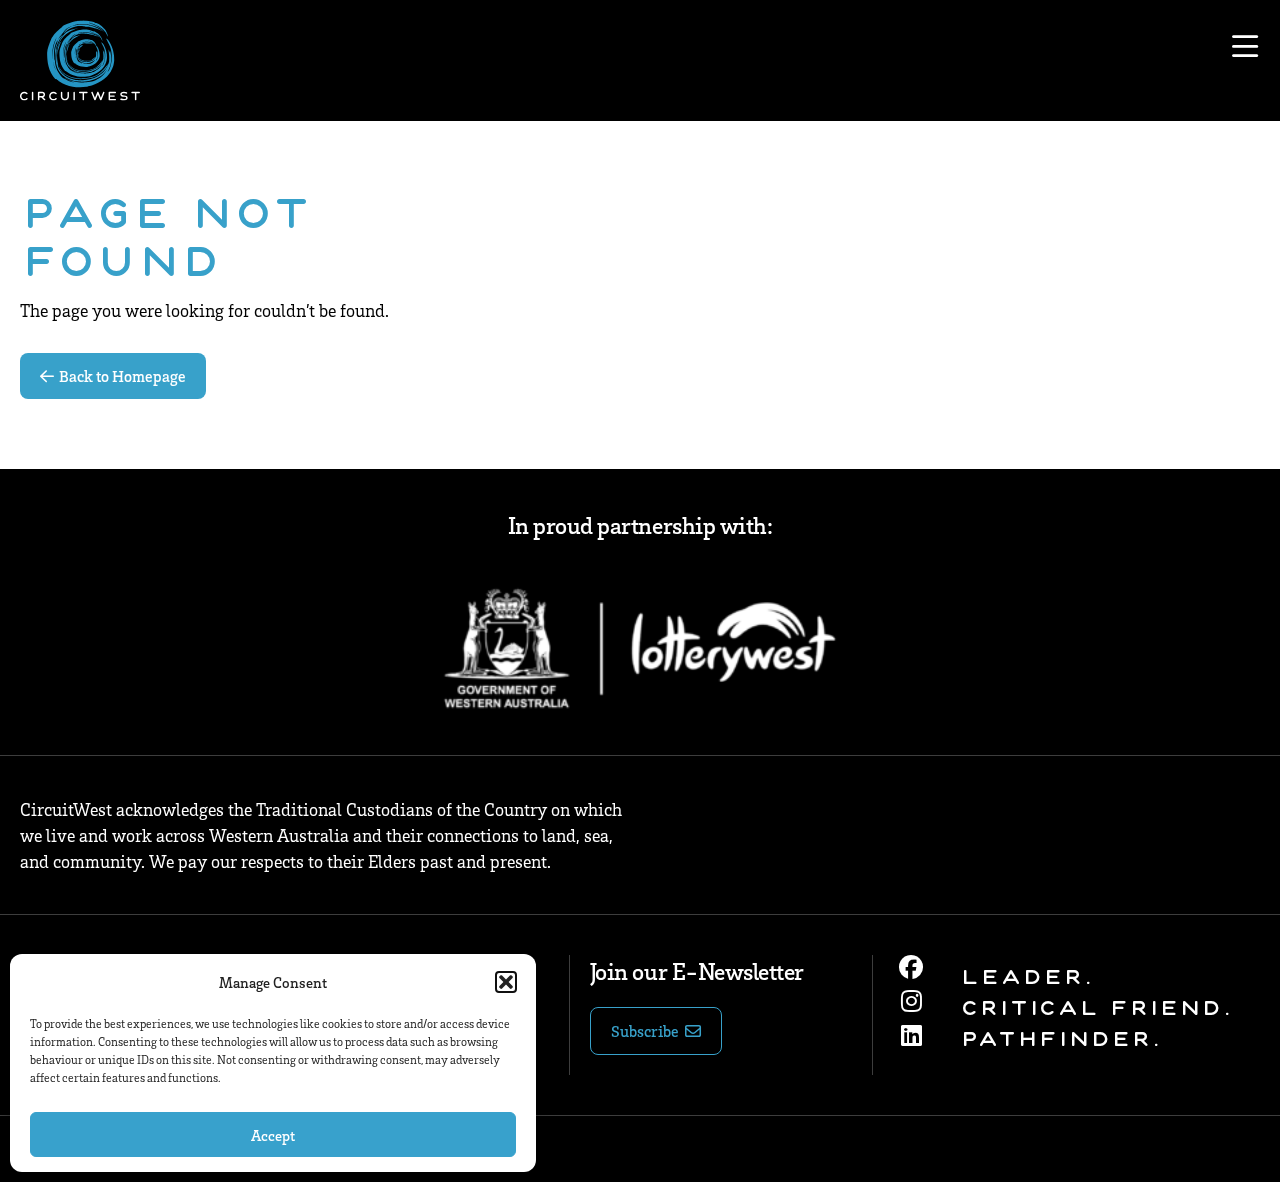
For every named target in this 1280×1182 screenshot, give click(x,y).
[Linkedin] (911, 1035)
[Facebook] (911, 967)
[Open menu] (1245, 47)
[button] (506, 982)
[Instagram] (911, 1001)
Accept (273, 1135)
